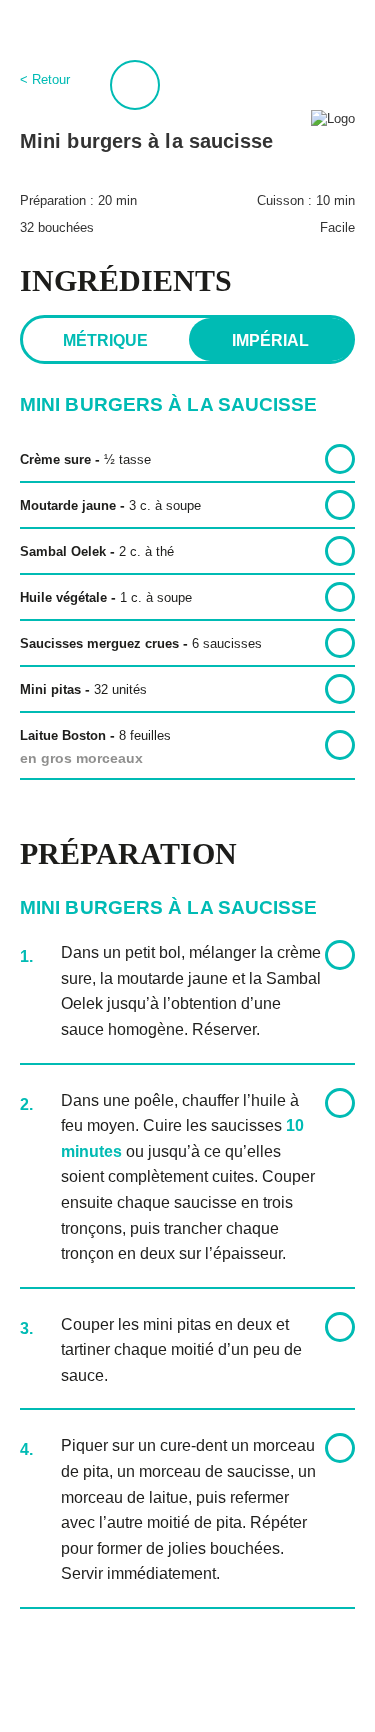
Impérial (270, 340)
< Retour (45, 79)
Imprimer (135, 85)
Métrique (105, 340)
